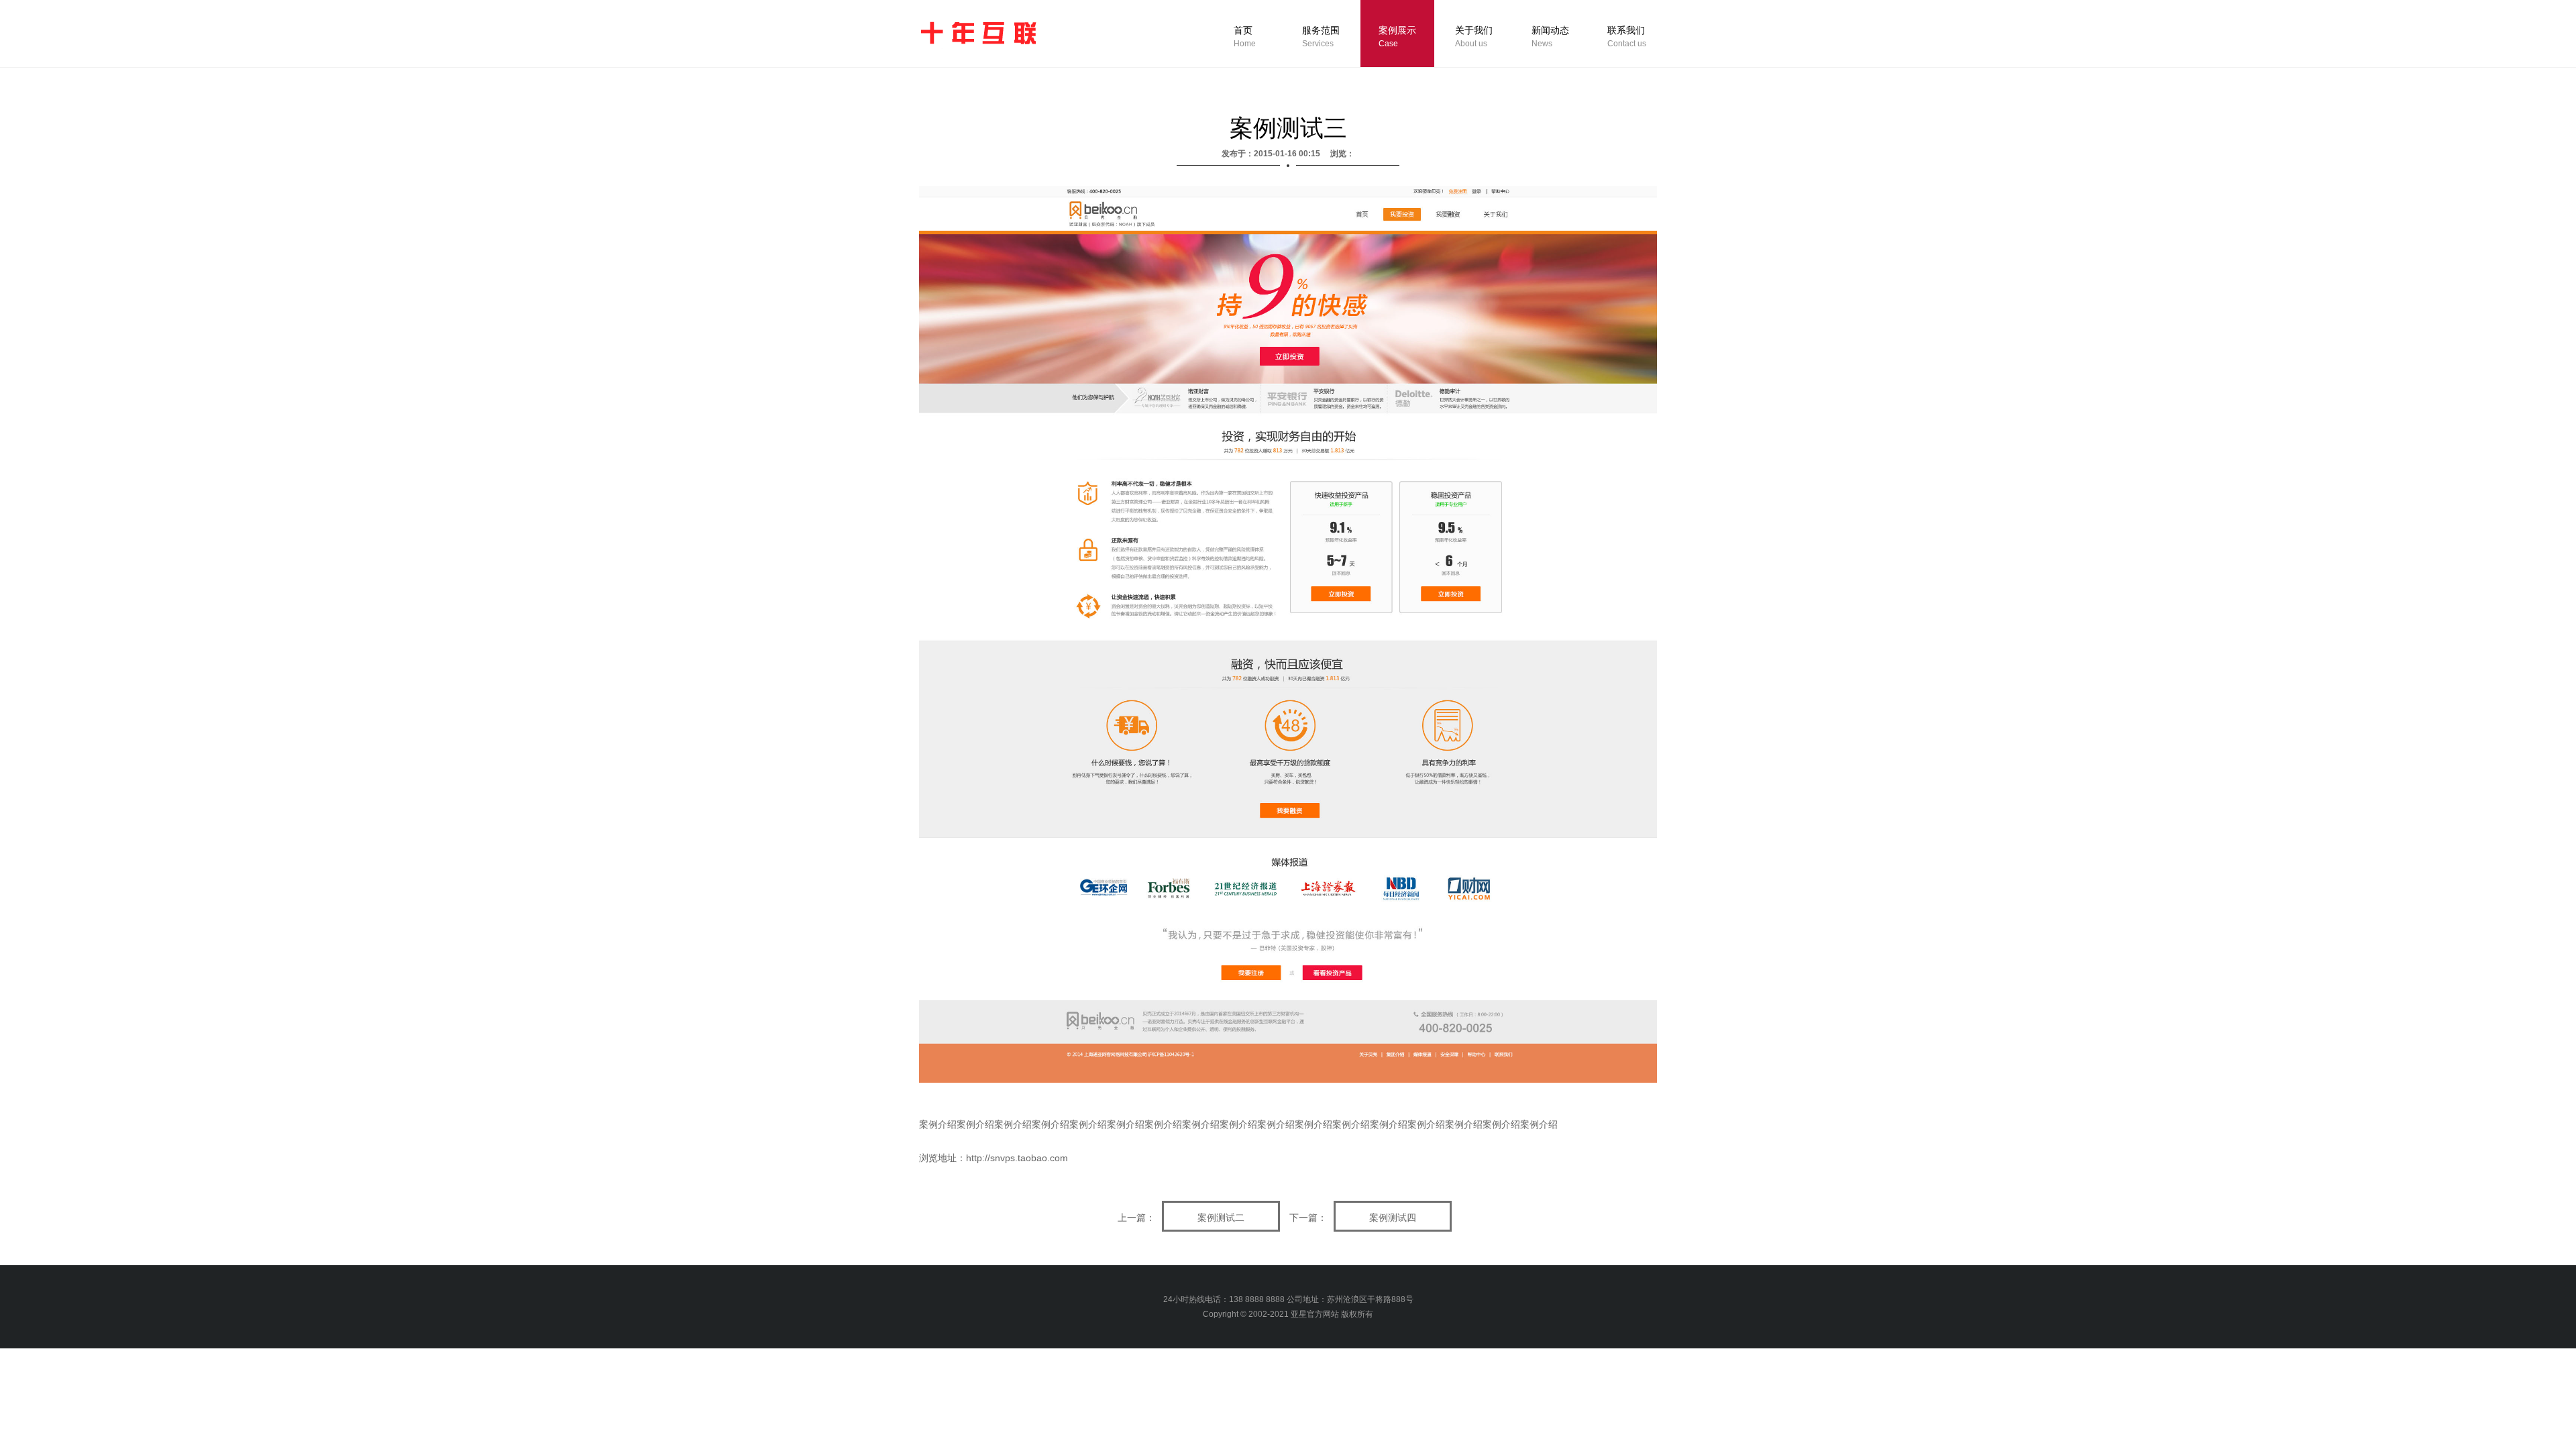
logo (977, 33)
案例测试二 (1221, 1218)
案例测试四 (1393, 1218)
